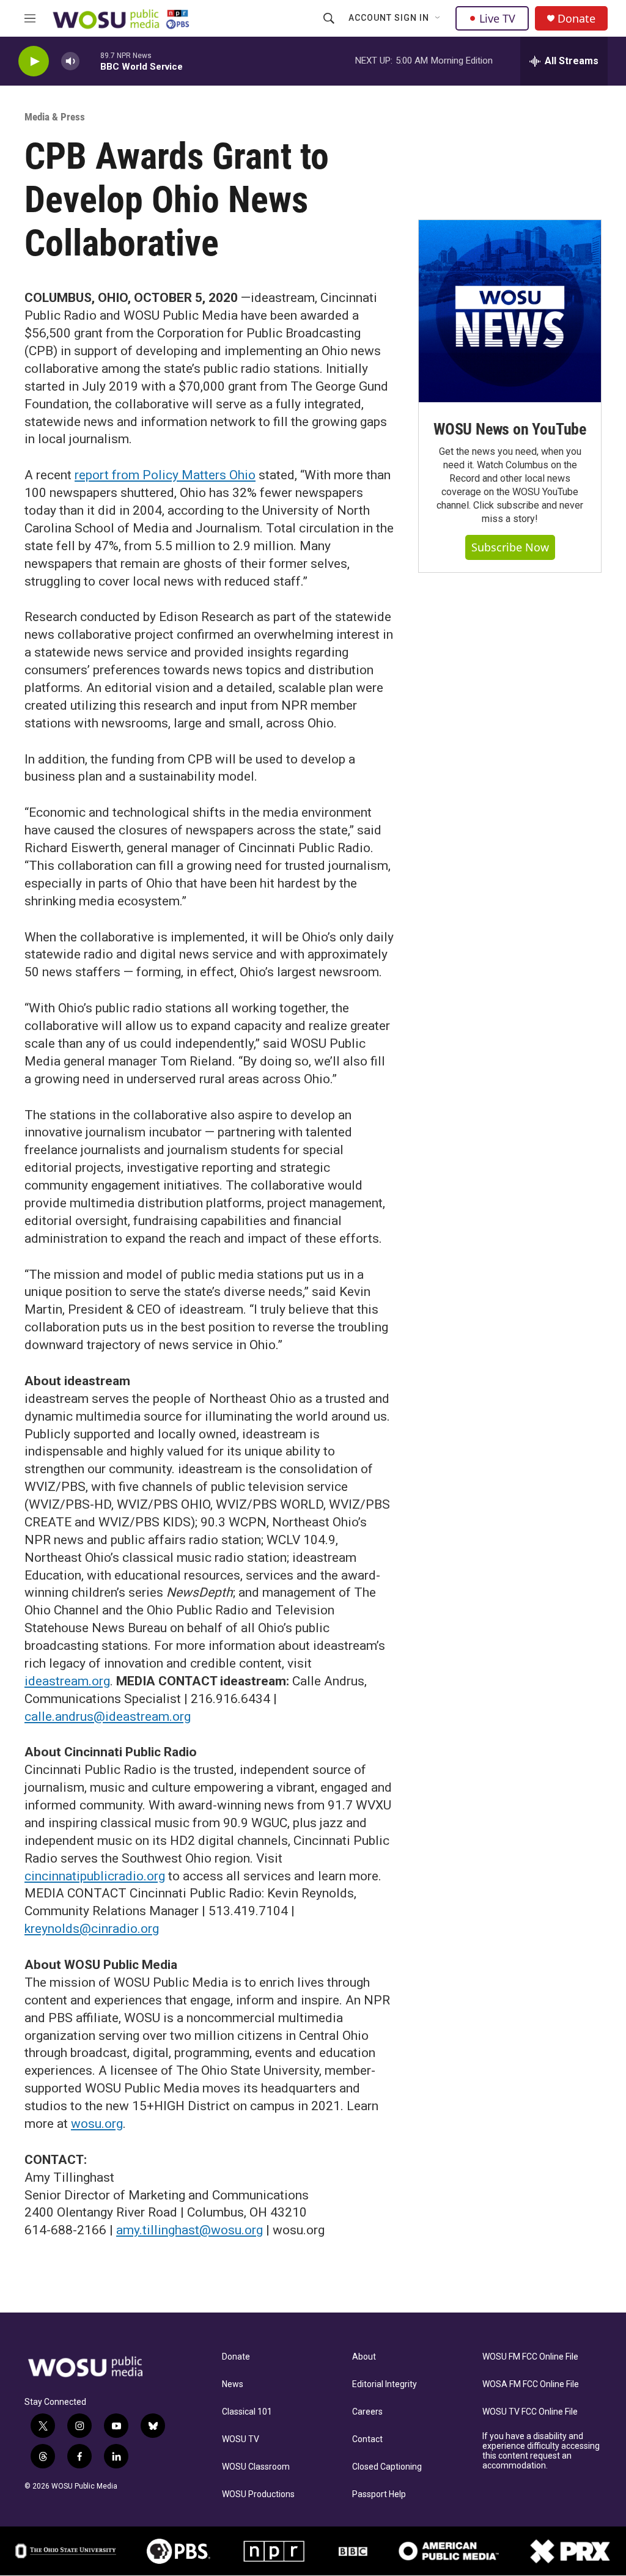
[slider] (90, 61)
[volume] (70, 61)
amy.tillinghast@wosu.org (190, 2230)
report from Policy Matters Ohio (165, 475)
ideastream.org (67, 1681)
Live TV (497, 18)
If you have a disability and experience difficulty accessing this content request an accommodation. (541, 2451)
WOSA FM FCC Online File (531, 2384)
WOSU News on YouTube (510, 429)
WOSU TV (241, 2439)
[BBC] (353, 2551)
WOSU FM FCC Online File (530, 2357)
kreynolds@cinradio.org (92, 1929)
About (364, 2357)
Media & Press (55, 117)
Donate (576, 19)
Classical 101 (247, 2412)
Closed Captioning (387, 2467)
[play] (34, 61)
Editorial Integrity (385, 2384)
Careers (367, 2412)
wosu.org (97, 2124)
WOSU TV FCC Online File (530, 2412)
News (233, 2384)
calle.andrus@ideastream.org (108, 1717)
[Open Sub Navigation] (438, 18)
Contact (367, 2439)
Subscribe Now (510, 547)
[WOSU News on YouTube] (510, 311)
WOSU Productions (258, 2494)
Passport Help (379, 2494)
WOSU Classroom (256, 2467)
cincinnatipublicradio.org (95, 1876)
